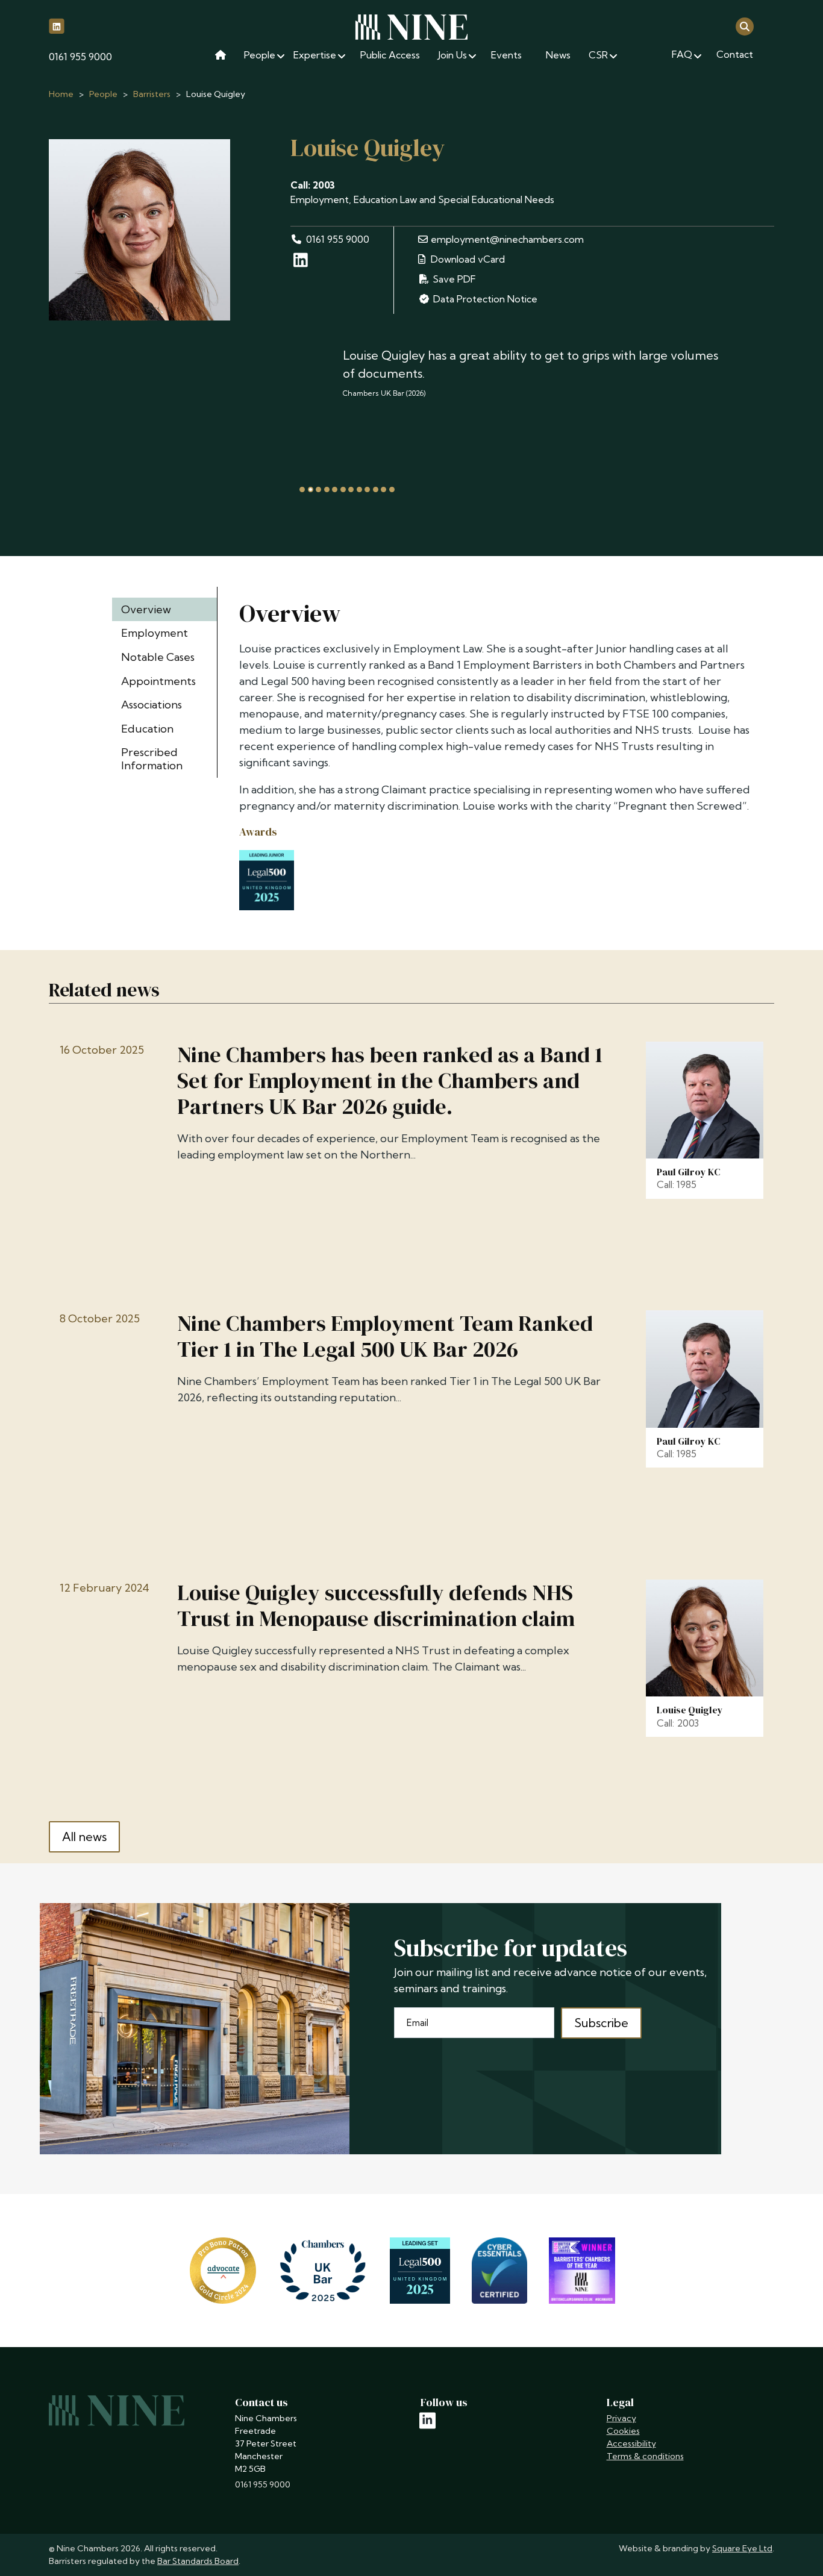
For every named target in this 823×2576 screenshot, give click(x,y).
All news (84, 1837)
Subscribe (601, 2023)
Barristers (152, 94)
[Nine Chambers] (411, 27)
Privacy (621, 2418)
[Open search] (745, 26)
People (103, 94)
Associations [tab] (152, 705)
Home (61, 94)
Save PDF (453, 279)
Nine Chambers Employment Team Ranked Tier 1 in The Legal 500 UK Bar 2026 (385, 1336)
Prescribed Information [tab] (152, 759)
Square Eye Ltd (742, 2548)
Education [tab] (147, 729)
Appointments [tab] (158, 681)
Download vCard (467, 259)
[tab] (302, 489)
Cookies (623, 2431)
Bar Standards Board (198, 2561)
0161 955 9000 (80, 57)
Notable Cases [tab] (158, 657)
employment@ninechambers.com (507, 239)
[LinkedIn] (302, 262)
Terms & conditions (645, 2456)
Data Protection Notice (485, 299)
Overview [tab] (146, 609)
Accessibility (631, 2443)
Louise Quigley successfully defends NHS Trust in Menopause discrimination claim (376, 1605)
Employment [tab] (155, 633)
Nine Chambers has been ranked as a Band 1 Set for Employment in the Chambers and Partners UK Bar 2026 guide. (390, 1081)
